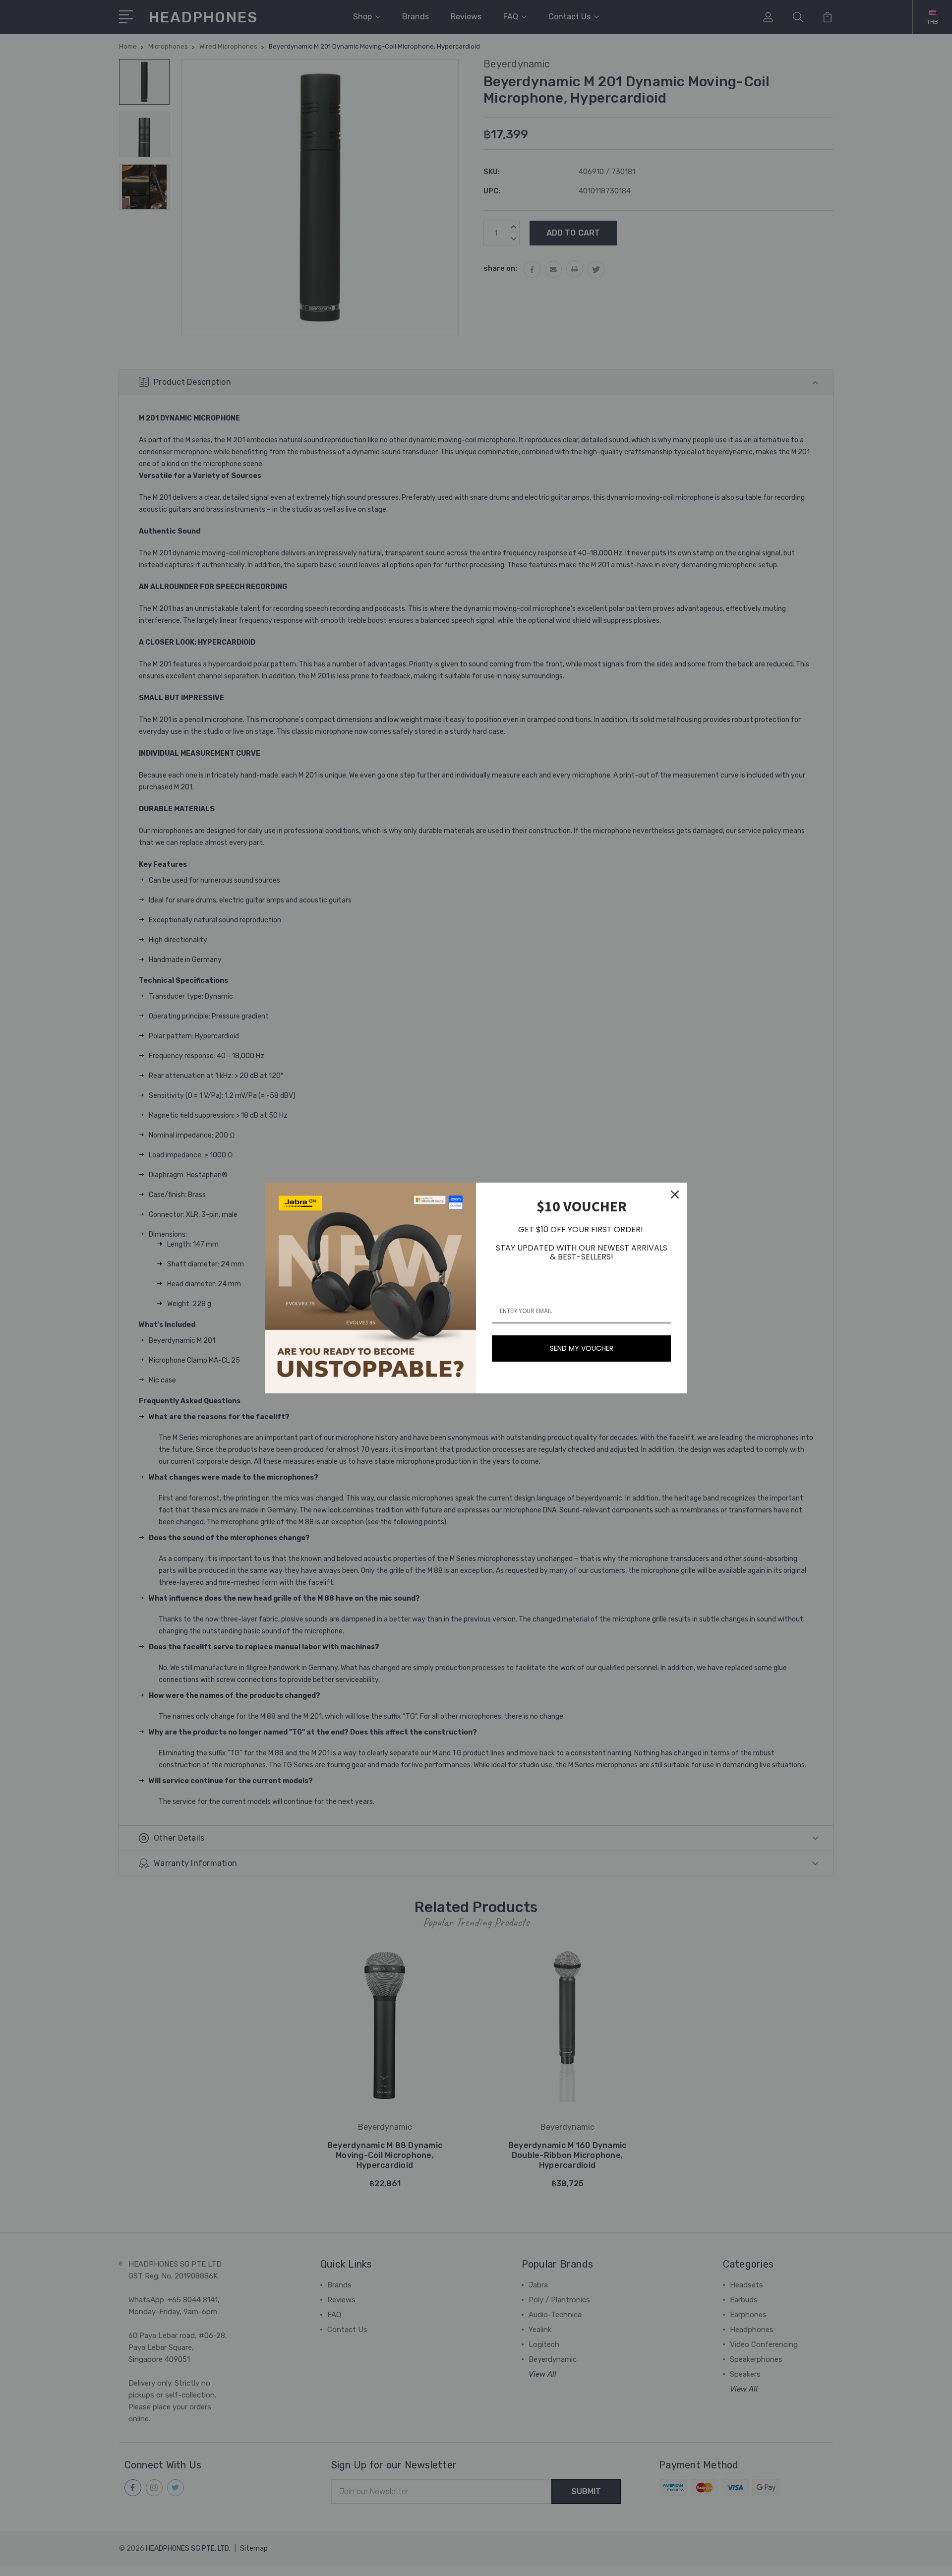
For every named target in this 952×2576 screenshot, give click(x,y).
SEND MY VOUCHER (582, 1348)
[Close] (675, 1195)
